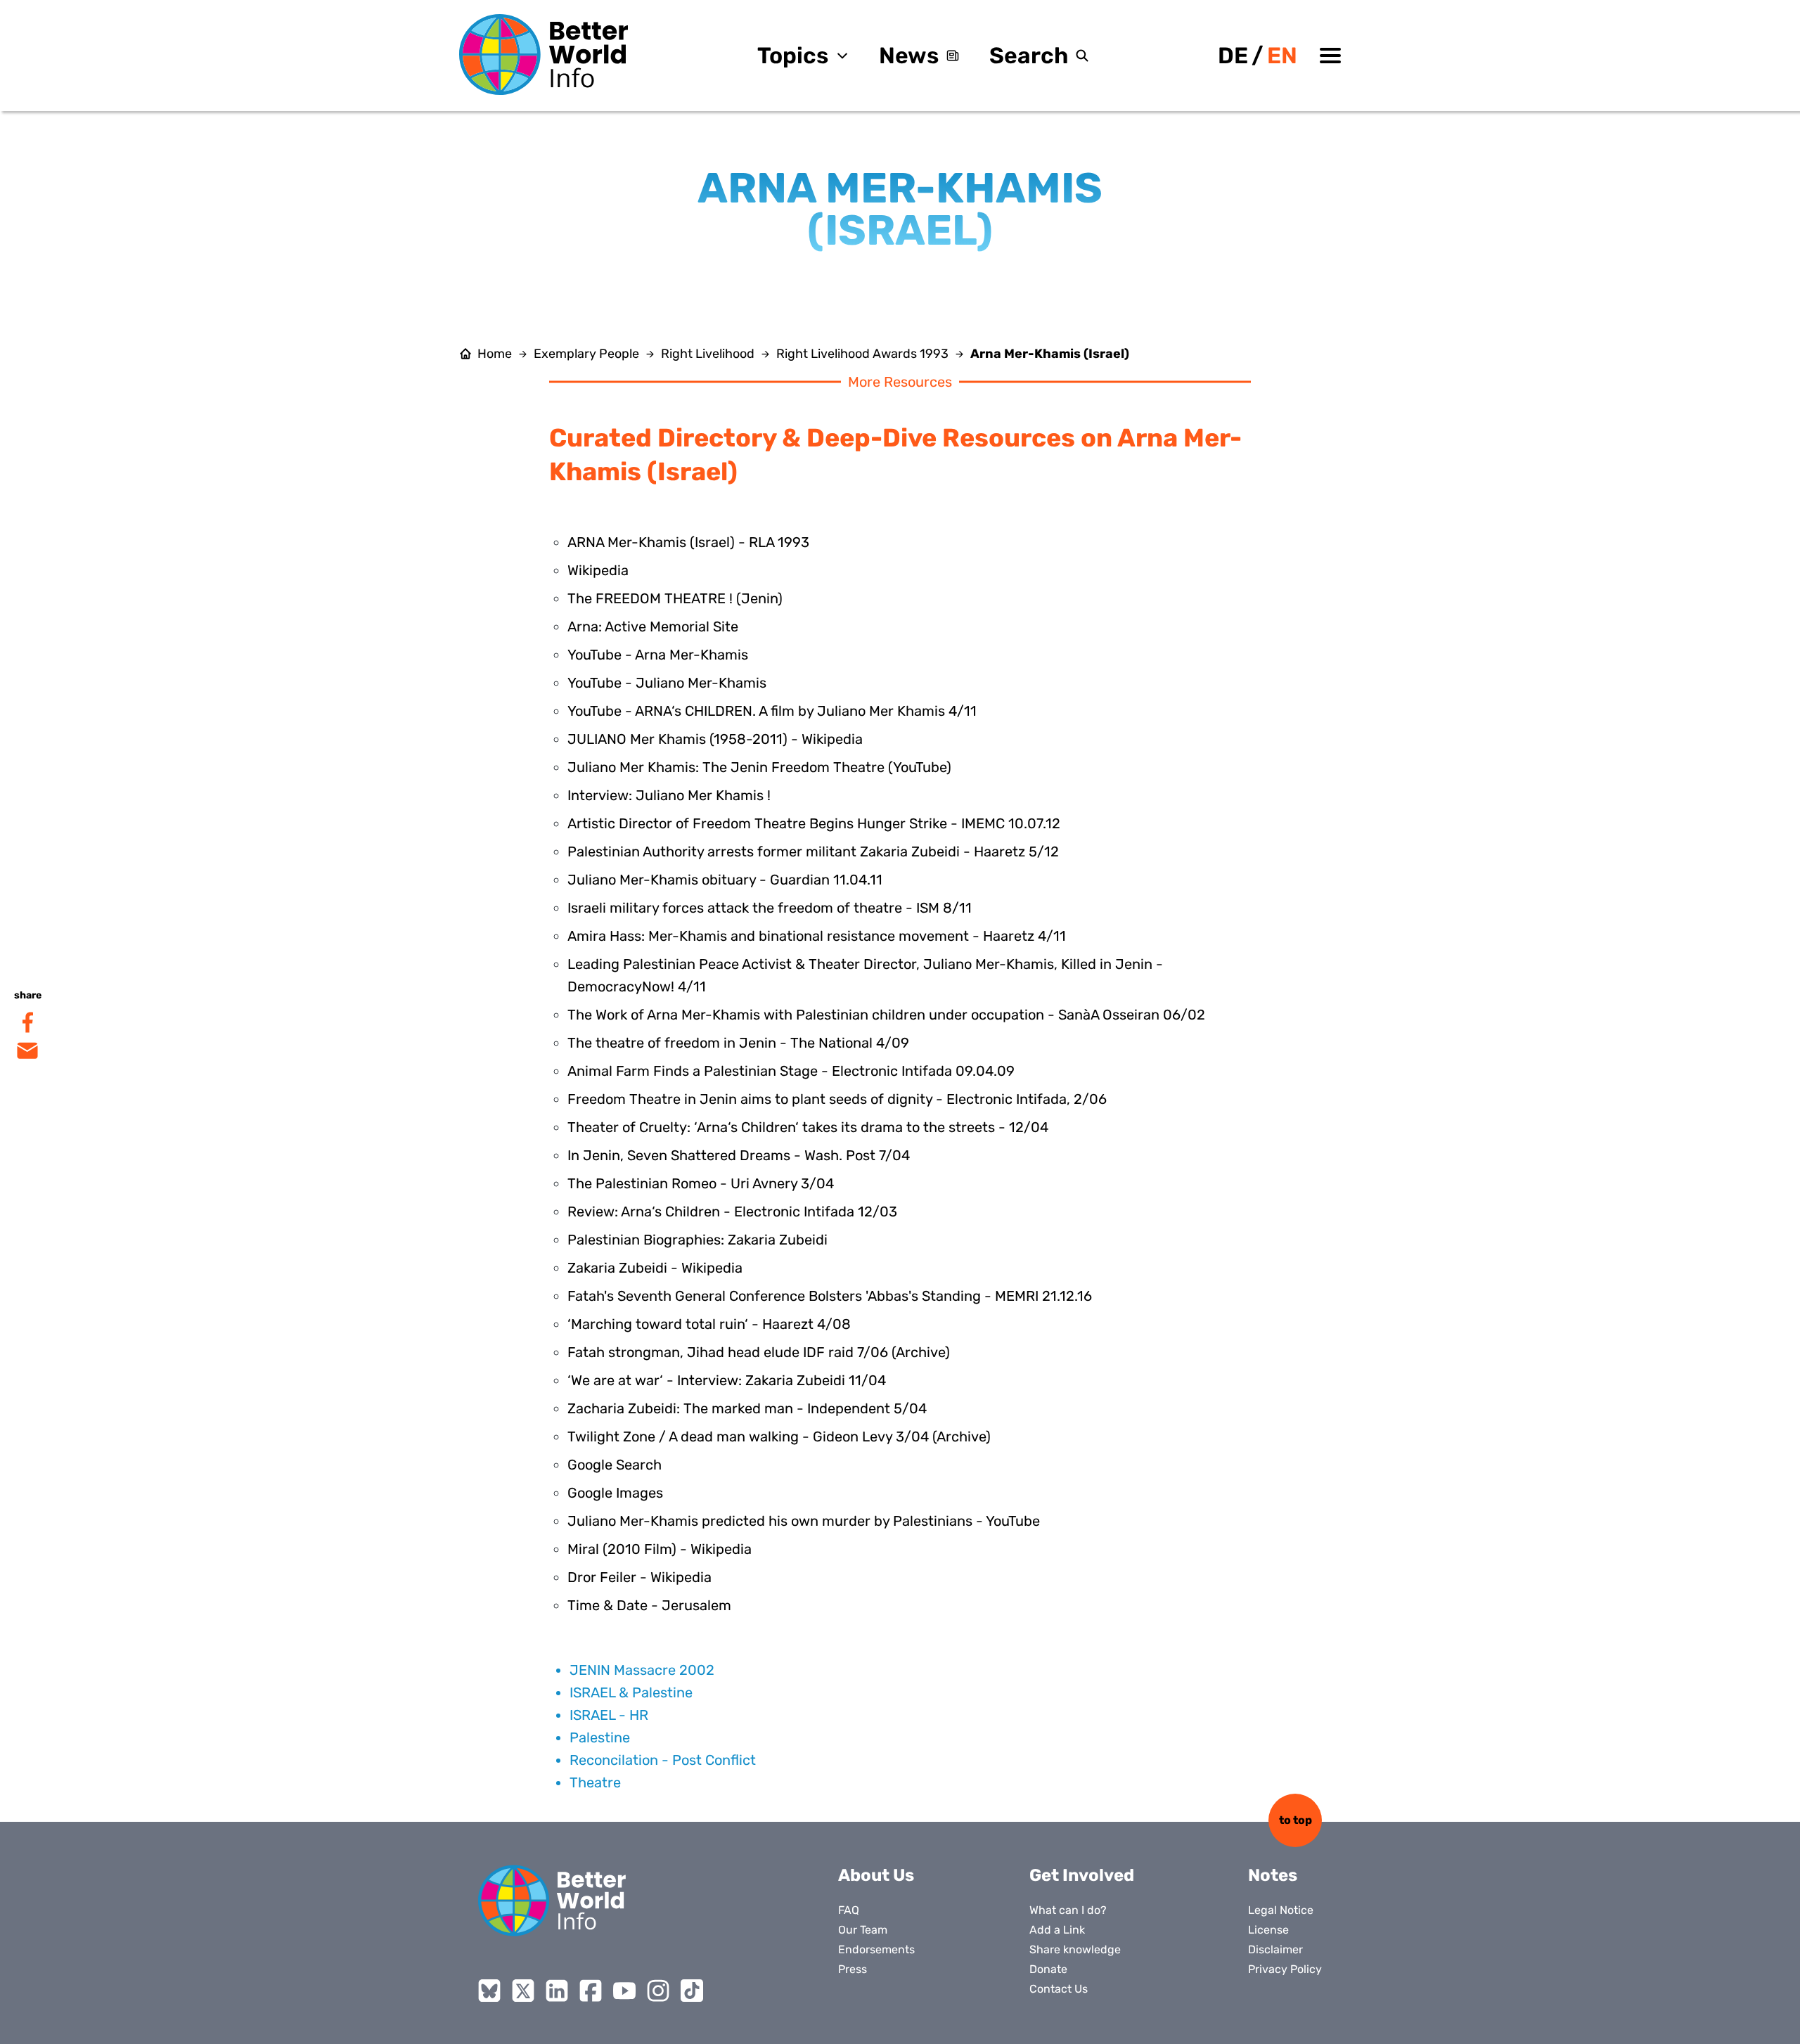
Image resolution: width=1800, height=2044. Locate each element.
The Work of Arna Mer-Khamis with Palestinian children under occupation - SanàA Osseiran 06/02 (886, 1015)
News (909, 56)
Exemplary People (586, 354)
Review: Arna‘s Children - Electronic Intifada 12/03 (732, 1211)
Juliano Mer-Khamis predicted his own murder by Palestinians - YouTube (804, 1521)
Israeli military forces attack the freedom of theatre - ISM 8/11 (770, 908)
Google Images (615, 1493)
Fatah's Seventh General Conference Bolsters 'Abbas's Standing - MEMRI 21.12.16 (830, 1296)
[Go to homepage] (544, 54)
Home (495, 354)
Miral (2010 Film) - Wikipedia (660, 1549)
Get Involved (1082, 1875)
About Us (876, 1875)
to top (1296, 1820)
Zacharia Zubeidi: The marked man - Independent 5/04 (747, 1408)
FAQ (849, 1910)
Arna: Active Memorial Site (653, 626)
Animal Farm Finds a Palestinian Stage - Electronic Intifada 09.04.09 (791, 1071)
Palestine (600, 1737)
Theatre (595, 1782)
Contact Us (1059, 1989)
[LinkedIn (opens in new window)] (557, 1991)
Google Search (615, 1465)
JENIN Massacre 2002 (642, 1670)
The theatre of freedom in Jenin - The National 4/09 (738, 1043)
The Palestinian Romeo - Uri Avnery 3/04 (701, 1183)
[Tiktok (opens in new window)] (692, 1991)
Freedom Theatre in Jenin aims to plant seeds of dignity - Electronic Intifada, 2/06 (837, 1099)
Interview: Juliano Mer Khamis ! (669, 795)
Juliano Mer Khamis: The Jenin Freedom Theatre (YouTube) (759, 767)
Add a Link (1057, 1930)
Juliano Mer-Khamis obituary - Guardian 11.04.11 (725, 880)
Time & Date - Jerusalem (649, 1605)
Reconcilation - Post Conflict (663, 1760)
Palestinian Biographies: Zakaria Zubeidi (697, 1240)
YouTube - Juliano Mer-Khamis (667, 683)
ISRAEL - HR (609, 1715)
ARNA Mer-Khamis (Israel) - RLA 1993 (688, 542)
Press (853, 1969)
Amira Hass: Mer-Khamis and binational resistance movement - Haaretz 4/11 (817, 936)
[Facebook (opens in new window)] (591, 1991)
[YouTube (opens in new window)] (624, 1991)
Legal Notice (1281, 1910)
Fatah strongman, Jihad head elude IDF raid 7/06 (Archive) (759, 1352)
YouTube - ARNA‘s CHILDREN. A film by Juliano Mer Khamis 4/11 (772, 711)
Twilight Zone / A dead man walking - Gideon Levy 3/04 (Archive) (779, 1436)
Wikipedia (598, 570)
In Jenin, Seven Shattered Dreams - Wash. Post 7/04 (739, 1155)
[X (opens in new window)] (523, 1991)
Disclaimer (1275, 1949)
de (1233, 56)
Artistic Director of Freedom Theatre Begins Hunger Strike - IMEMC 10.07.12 (814, 823)
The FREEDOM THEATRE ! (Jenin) (675, 598)
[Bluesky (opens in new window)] (489, 1991)
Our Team (863, 1930)
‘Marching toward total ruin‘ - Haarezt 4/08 (709, 1324)
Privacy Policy (1285, 1969)
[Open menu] (1330, 56)
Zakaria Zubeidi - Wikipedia (655, 1268)
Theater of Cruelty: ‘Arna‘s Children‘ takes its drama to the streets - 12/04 (808, 1127)
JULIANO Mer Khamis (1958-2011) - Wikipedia (715, 739)
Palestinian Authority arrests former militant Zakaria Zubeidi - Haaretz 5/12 (813, 851)
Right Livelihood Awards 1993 (862, 354)
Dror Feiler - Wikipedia (639, 1577)
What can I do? (1068, 1910)
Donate (1048, 1969)
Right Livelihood (708, 354)
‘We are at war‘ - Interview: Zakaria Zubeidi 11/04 (727, 1380)
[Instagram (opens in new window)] (658, 1991)
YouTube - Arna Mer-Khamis (658, 655)
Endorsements (876, 1949)
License (1268, 1930)
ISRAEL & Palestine (631, 1692)
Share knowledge (1075, 1949)
